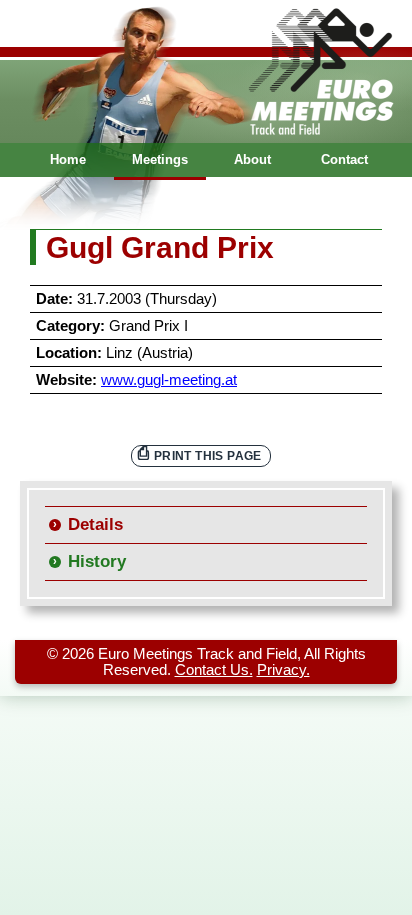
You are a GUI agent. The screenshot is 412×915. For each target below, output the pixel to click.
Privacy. (283, 670)
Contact (344, 159)
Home (68, 159)
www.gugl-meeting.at (169, 380)
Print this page (208, 455)
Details (95, 524)
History (97, 561)
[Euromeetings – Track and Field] (206, 71)
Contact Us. (214, 670)
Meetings (160, 159)
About (252, 159)
